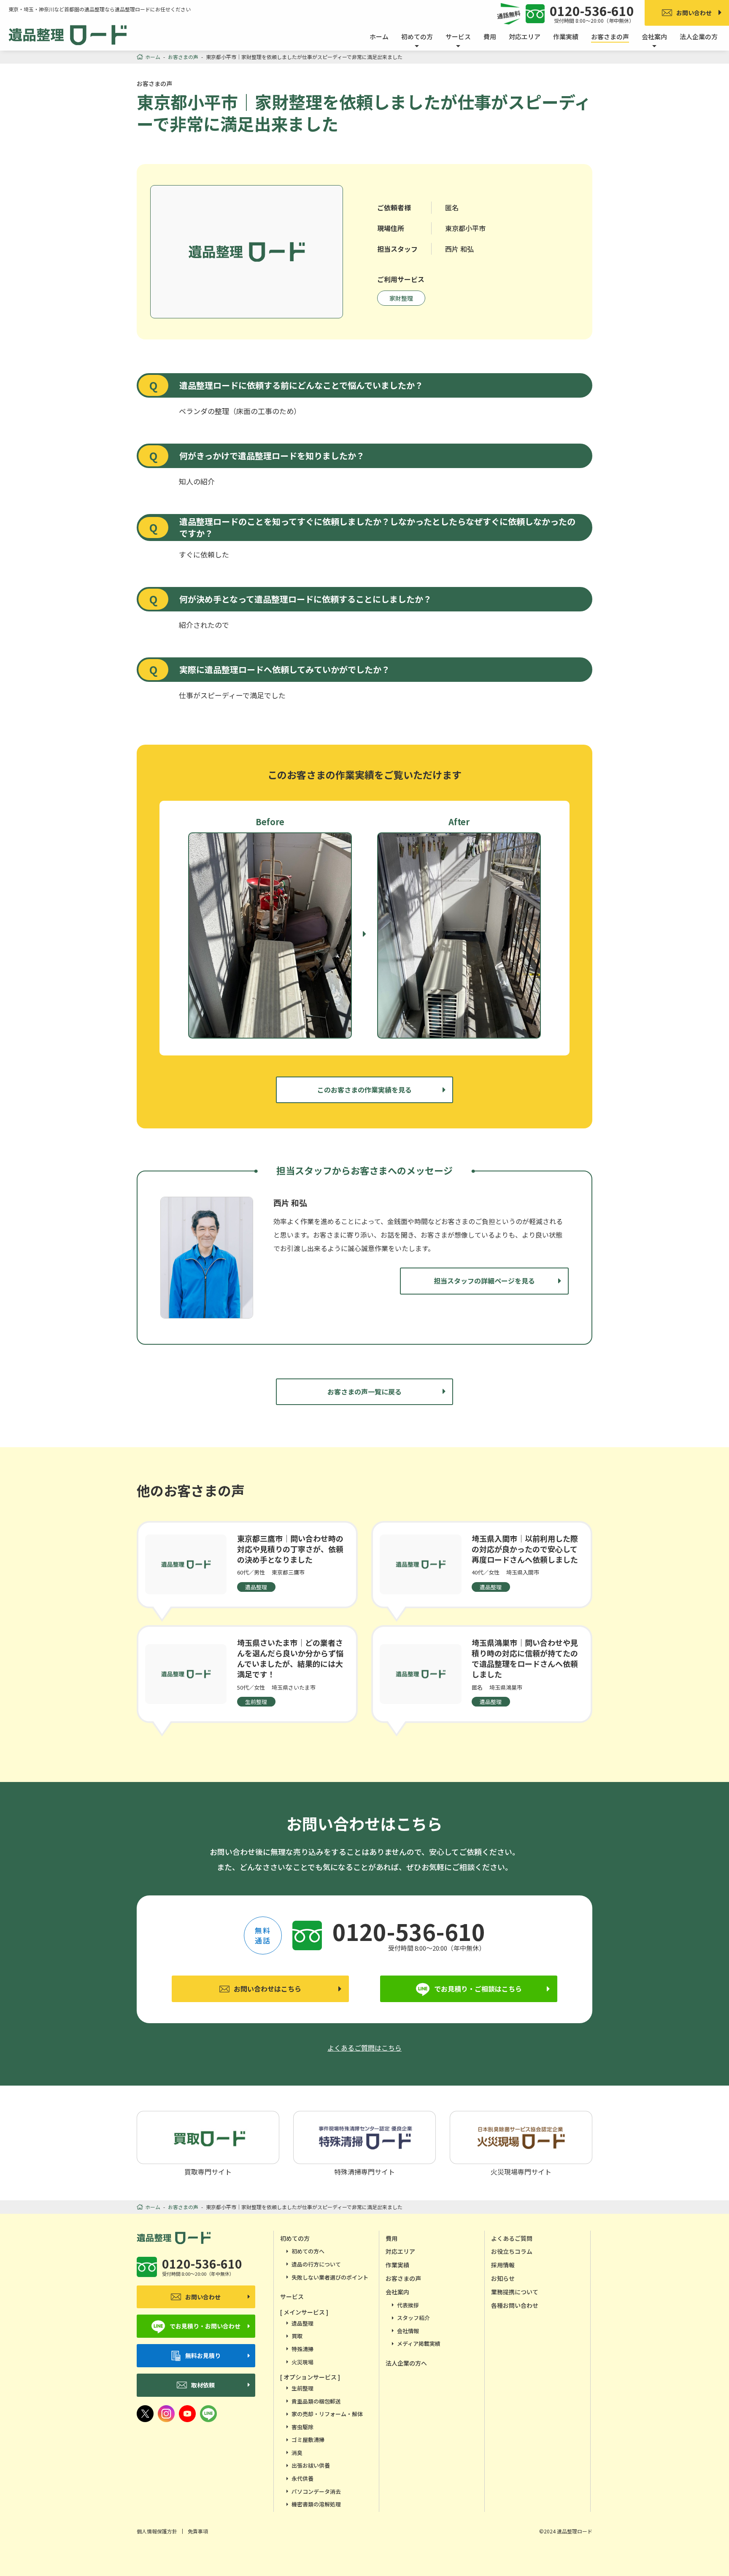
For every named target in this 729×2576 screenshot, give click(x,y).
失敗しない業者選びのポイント (330, 2277)
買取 (297, 2336)
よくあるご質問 (512, 2238)
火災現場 (302, 2362)
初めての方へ (308, 2251)
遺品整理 (302, 2323)
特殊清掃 (302, 2349)
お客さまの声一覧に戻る (364, 1392)
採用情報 (503, 2265)
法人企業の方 (699, 36)
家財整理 (401, 298)
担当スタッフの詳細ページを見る (484, 1281)
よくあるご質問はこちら (364, 2048)
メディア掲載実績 (419, 2343)
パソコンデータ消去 (316, 2491)
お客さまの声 (610, 36)
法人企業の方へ (406, 2363)
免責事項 (198, 2531)
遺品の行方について (316, 2264)
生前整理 (302, 2388)
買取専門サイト (208, 2171)
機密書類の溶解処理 (316, 2504)
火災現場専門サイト (521, 2171)
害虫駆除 (302, 2427)
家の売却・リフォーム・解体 (327, 2414)
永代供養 (302, 2478)
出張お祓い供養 (311, 2465)
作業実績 (566, 36)
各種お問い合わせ (515, 2305)
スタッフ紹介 (413, 2318)
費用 (490, 36)
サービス (292, 2296)
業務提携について (515, 2292)
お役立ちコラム (512, 2251)
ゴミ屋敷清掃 (308, 2440)
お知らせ (503, 2278)
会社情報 (408, 2331)
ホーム (379, 36)
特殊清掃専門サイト (364, 2171)
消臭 (297, 2453)
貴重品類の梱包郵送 (316, 2401)
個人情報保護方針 (157, 2531)
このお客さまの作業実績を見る (364, 1090)
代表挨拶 (408, 2305)
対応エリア (525, 36)
